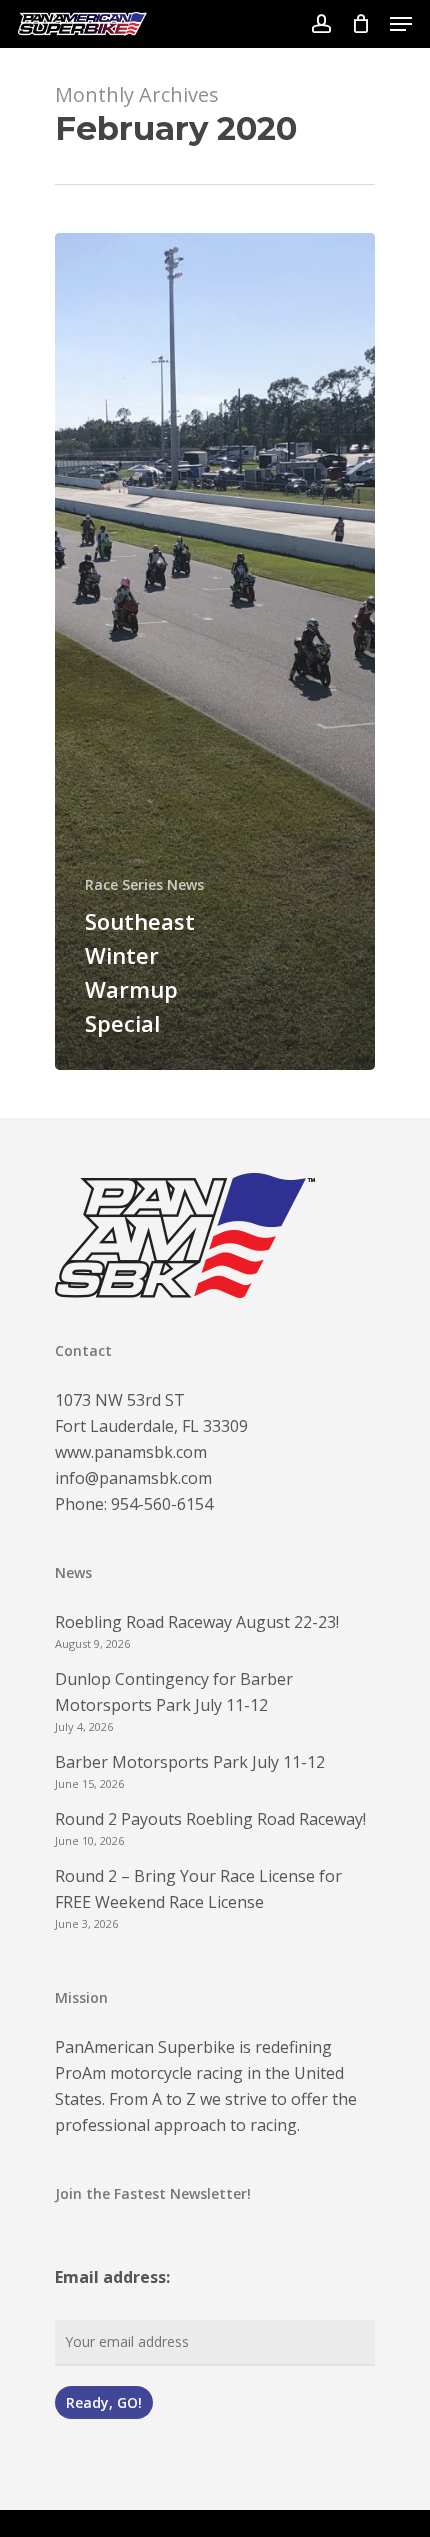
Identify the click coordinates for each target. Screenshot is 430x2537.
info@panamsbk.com (133, 1478)
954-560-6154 (162, 1504)
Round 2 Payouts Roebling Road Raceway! (210, 1819)
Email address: (112, 2277)
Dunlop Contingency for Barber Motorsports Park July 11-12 (174, 1692)
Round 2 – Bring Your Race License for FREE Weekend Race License (198, 1889)
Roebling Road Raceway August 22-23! (197, 1622)
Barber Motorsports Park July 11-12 (190, 1762)
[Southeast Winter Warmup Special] (215, 651)
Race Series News (144, 884)
